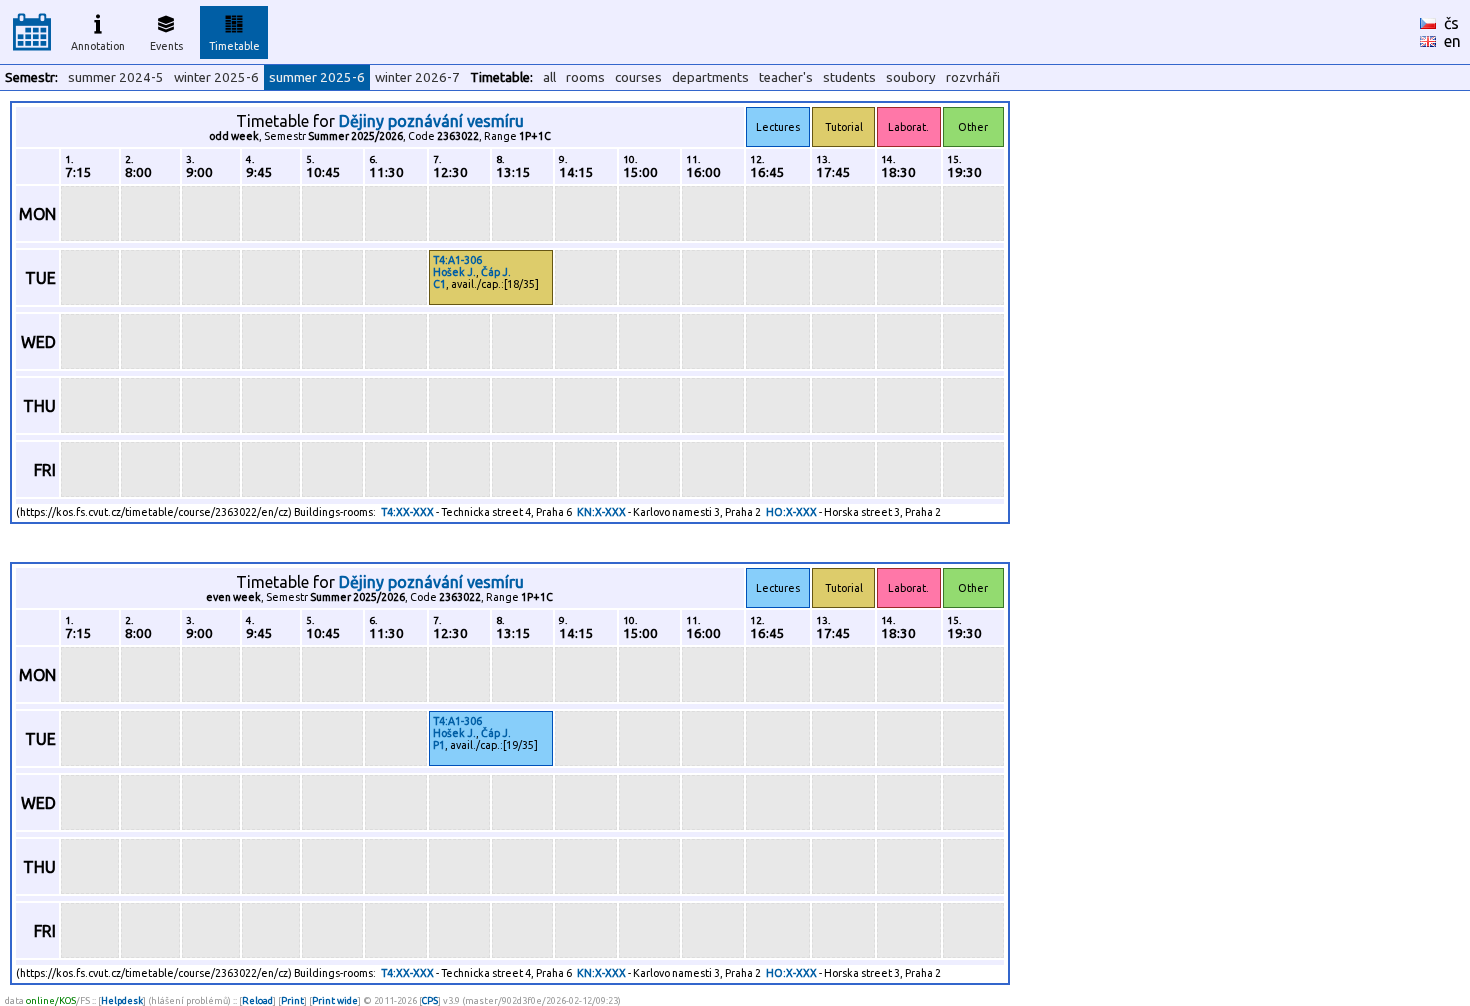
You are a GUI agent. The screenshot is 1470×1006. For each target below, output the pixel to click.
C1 (439, 284)
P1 (439, 745)
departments (710, 77)
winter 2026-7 (417, 77)
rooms (585, 77)
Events (166, 46)
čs (1451, 23)
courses (638, 77)
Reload (257, 1000)
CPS (430, 1000)
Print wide (335, 1000)
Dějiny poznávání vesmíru (431, 121)
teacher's (786, 77)
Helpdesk (122, 1000)
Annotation (98, 46)
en (1452, 41)
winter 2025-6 (216, 77)
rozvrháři (973, 77)
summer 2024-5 (116, 77)
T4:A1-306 (457, 260)
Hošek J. (454, 272)
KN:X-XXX (601, 512)
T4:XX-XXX (407, 512)
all (549, 77)
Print (292, 1000)
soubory (911, 77)
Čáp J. (496, 272)
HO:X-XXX (791, 512)
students (849, 77)
